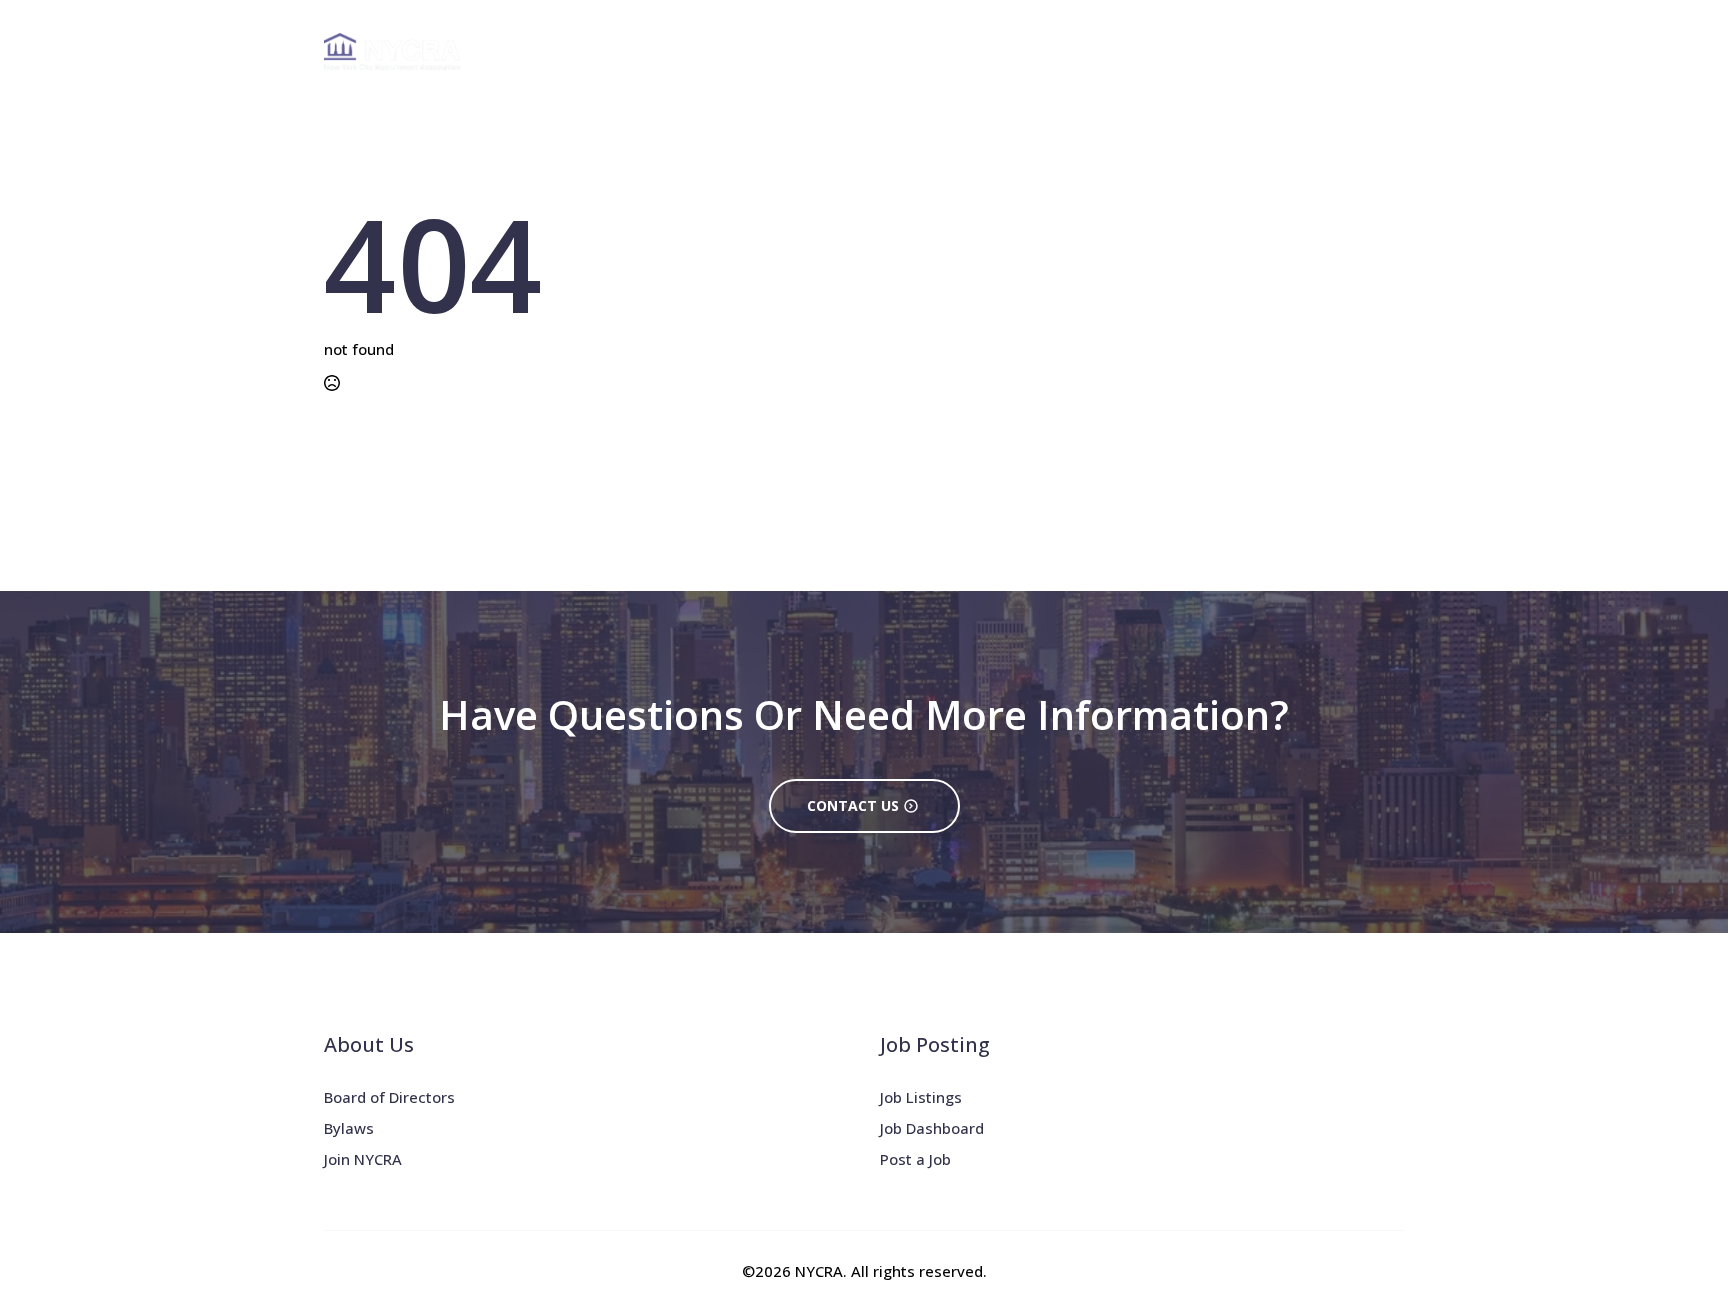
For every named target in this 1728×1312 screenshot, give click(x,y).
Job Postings (1119, 51)
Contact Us (1358, 51)
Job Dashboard (932, 1128)
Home (828, 51)
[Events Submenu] (1041, 52)
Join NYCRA (363, 1159)
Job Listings (921, 1097)
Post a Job (915, 1159)
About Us (904, 51)
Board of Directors (389, 1097)
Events (1005, 51)
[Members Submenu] (1284, 52)
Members (1241, 51)
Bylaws (349, 1128)
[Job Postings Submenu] (1178, 52)
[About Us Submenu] (949, 52)
